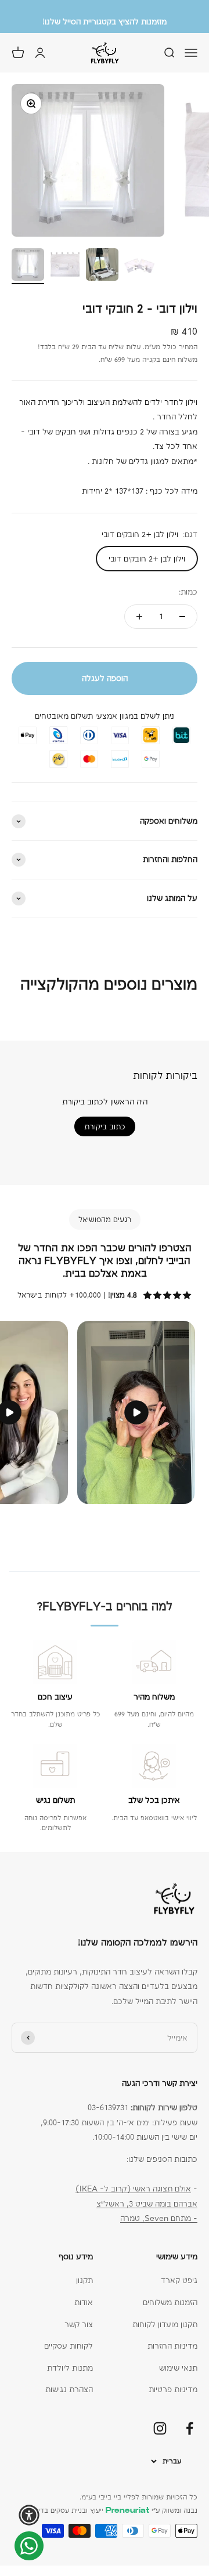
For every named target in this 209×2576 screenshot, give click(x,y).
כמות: (188, 592)
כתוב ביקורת (105, 1126)
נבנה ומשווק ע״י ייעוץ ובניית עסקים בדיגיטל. (110, 2510)
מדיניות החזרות (172, 2346)
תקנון (84, 2280)
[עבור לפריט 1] (28, 266)
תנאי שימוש (178, 2368)
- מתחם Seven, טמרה (159, 2218)
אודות (84, 2302)
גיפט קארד (179, 2280)
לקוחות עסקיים (69, 2346)
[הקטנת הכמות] (182, 617)
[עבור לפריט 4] (139, 266)
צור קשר (79, 2324)
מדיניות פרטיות (173, 2389)
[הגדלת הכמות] (139, 617)
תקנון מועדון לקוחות (165, 2324)
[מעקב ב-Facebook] (190, 2428)
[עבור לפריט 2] (65, 266)
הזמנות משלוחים (170, 2302)
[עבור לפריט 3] (102, 266)
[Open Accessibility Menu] (29, 2515)
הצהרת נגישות (69, 2389)
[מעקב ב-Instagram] (160, 2428)
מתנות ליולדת (70, 2368)
